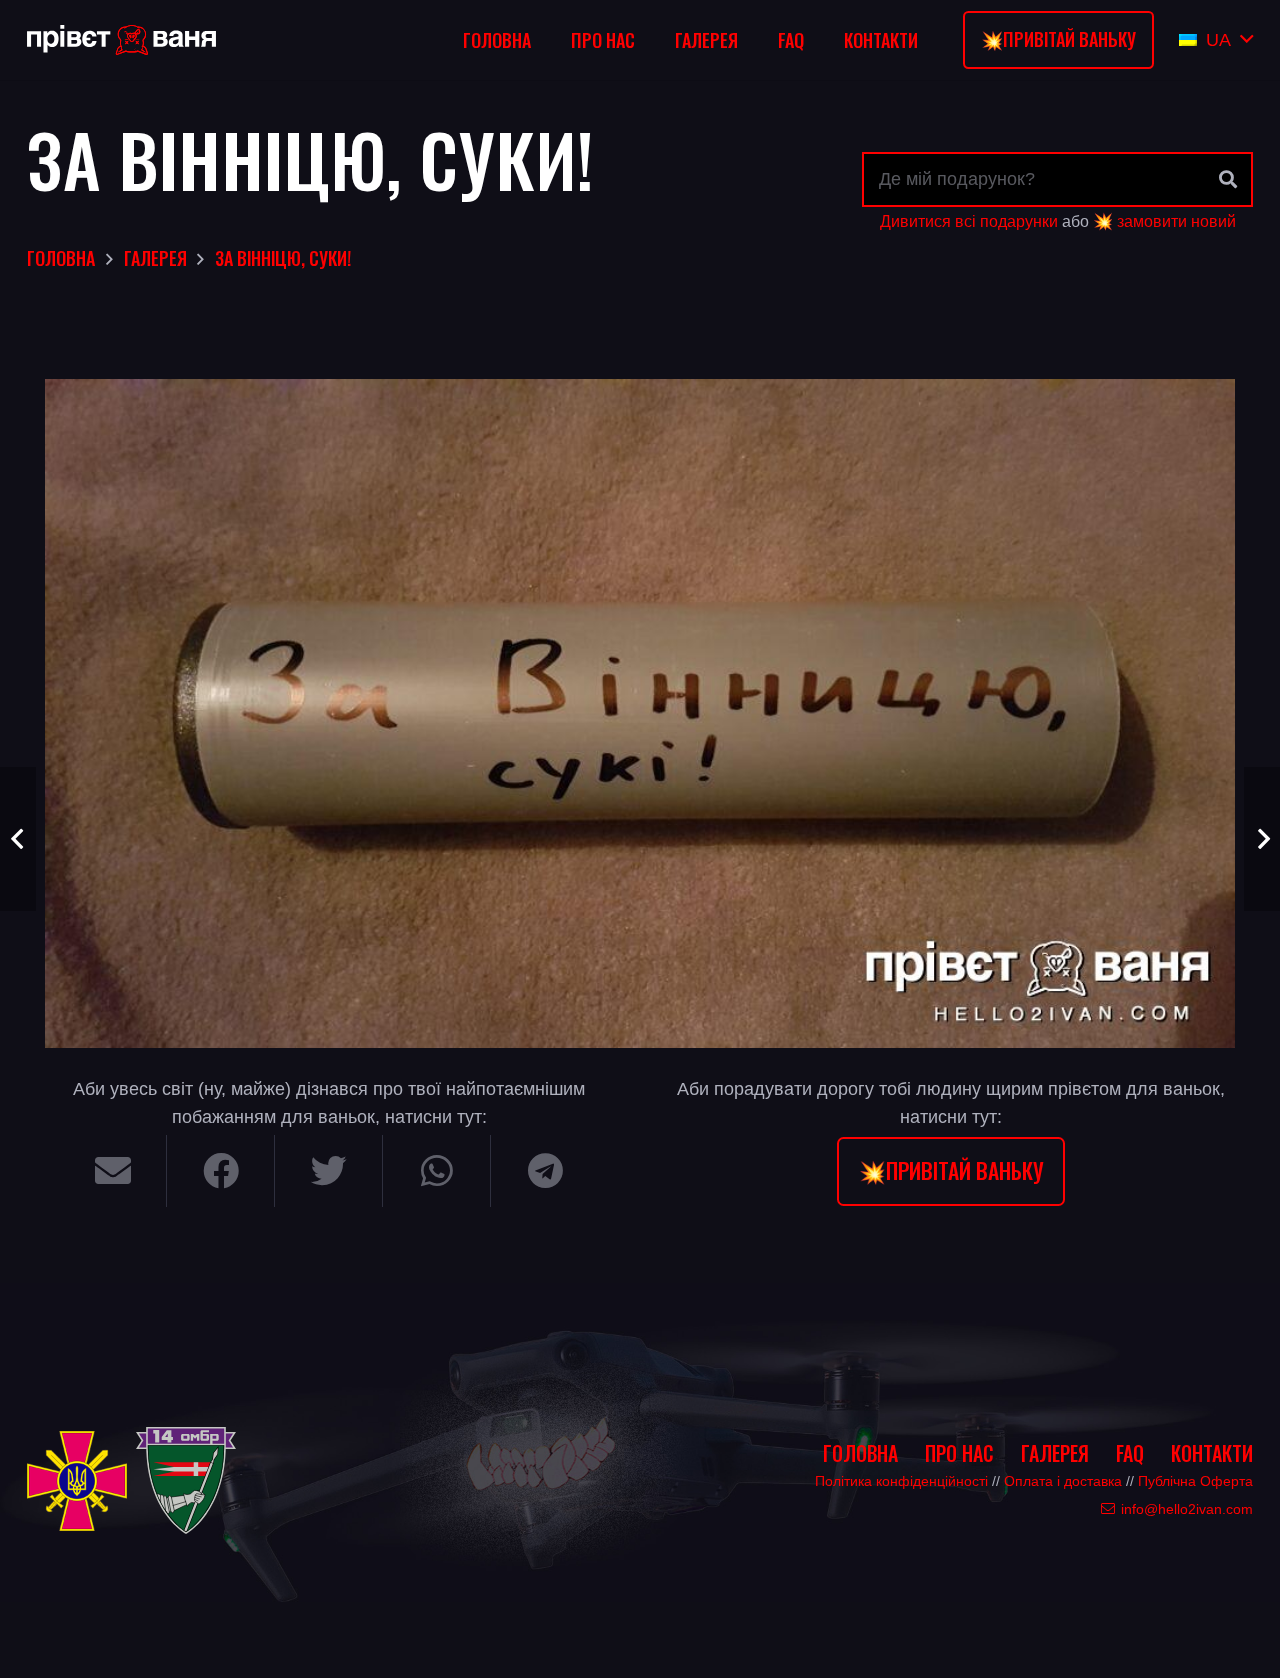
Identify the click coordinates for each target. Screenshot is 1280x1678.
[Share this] (221, 1171)
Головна (860, 1453)
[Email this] (113, 1171)
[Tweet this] (329, 1171)
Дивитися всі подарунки (969, 221)
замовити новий (1176, 221)
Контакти (1212, 1453)
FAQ (1130, 1453)
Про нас (959, 1453)
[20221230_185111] (640, 713)
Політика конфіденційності (901, 1481)
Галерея (1055, 1453)
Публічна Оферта (1195, 1481)
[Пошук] (1228, 179)
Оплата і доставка (1063, 1481)
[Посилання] (121, 40)
